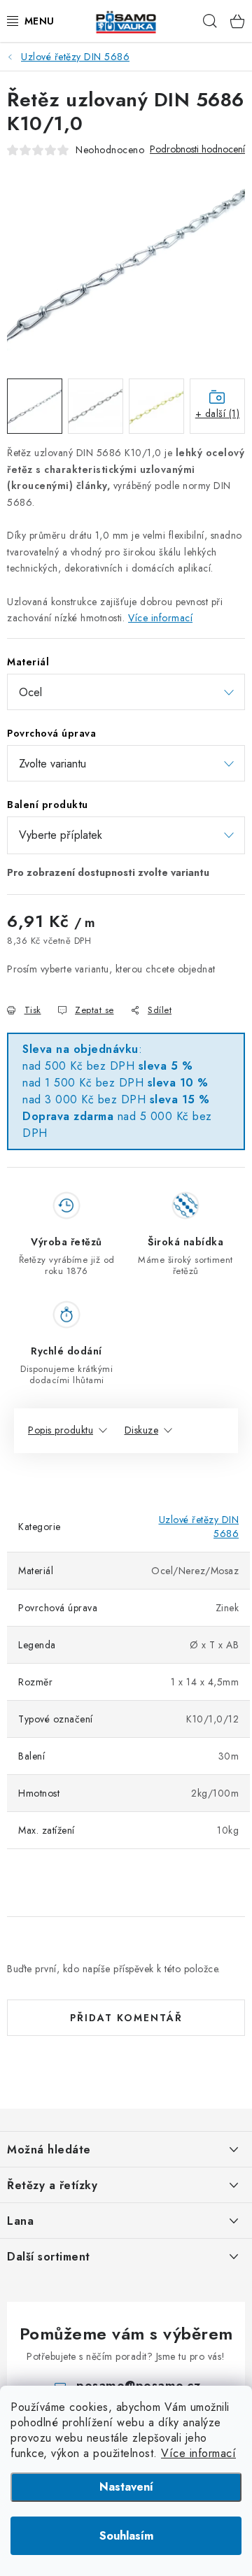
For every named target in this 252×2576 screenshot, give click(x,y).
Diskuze (142, 1430)
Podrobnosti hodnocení (197, 149)
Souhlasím (126, 2536)
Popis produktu (61, 1430)
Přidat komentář (126, 2018)
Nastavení (126, 2487)
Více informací (198, 2453)
